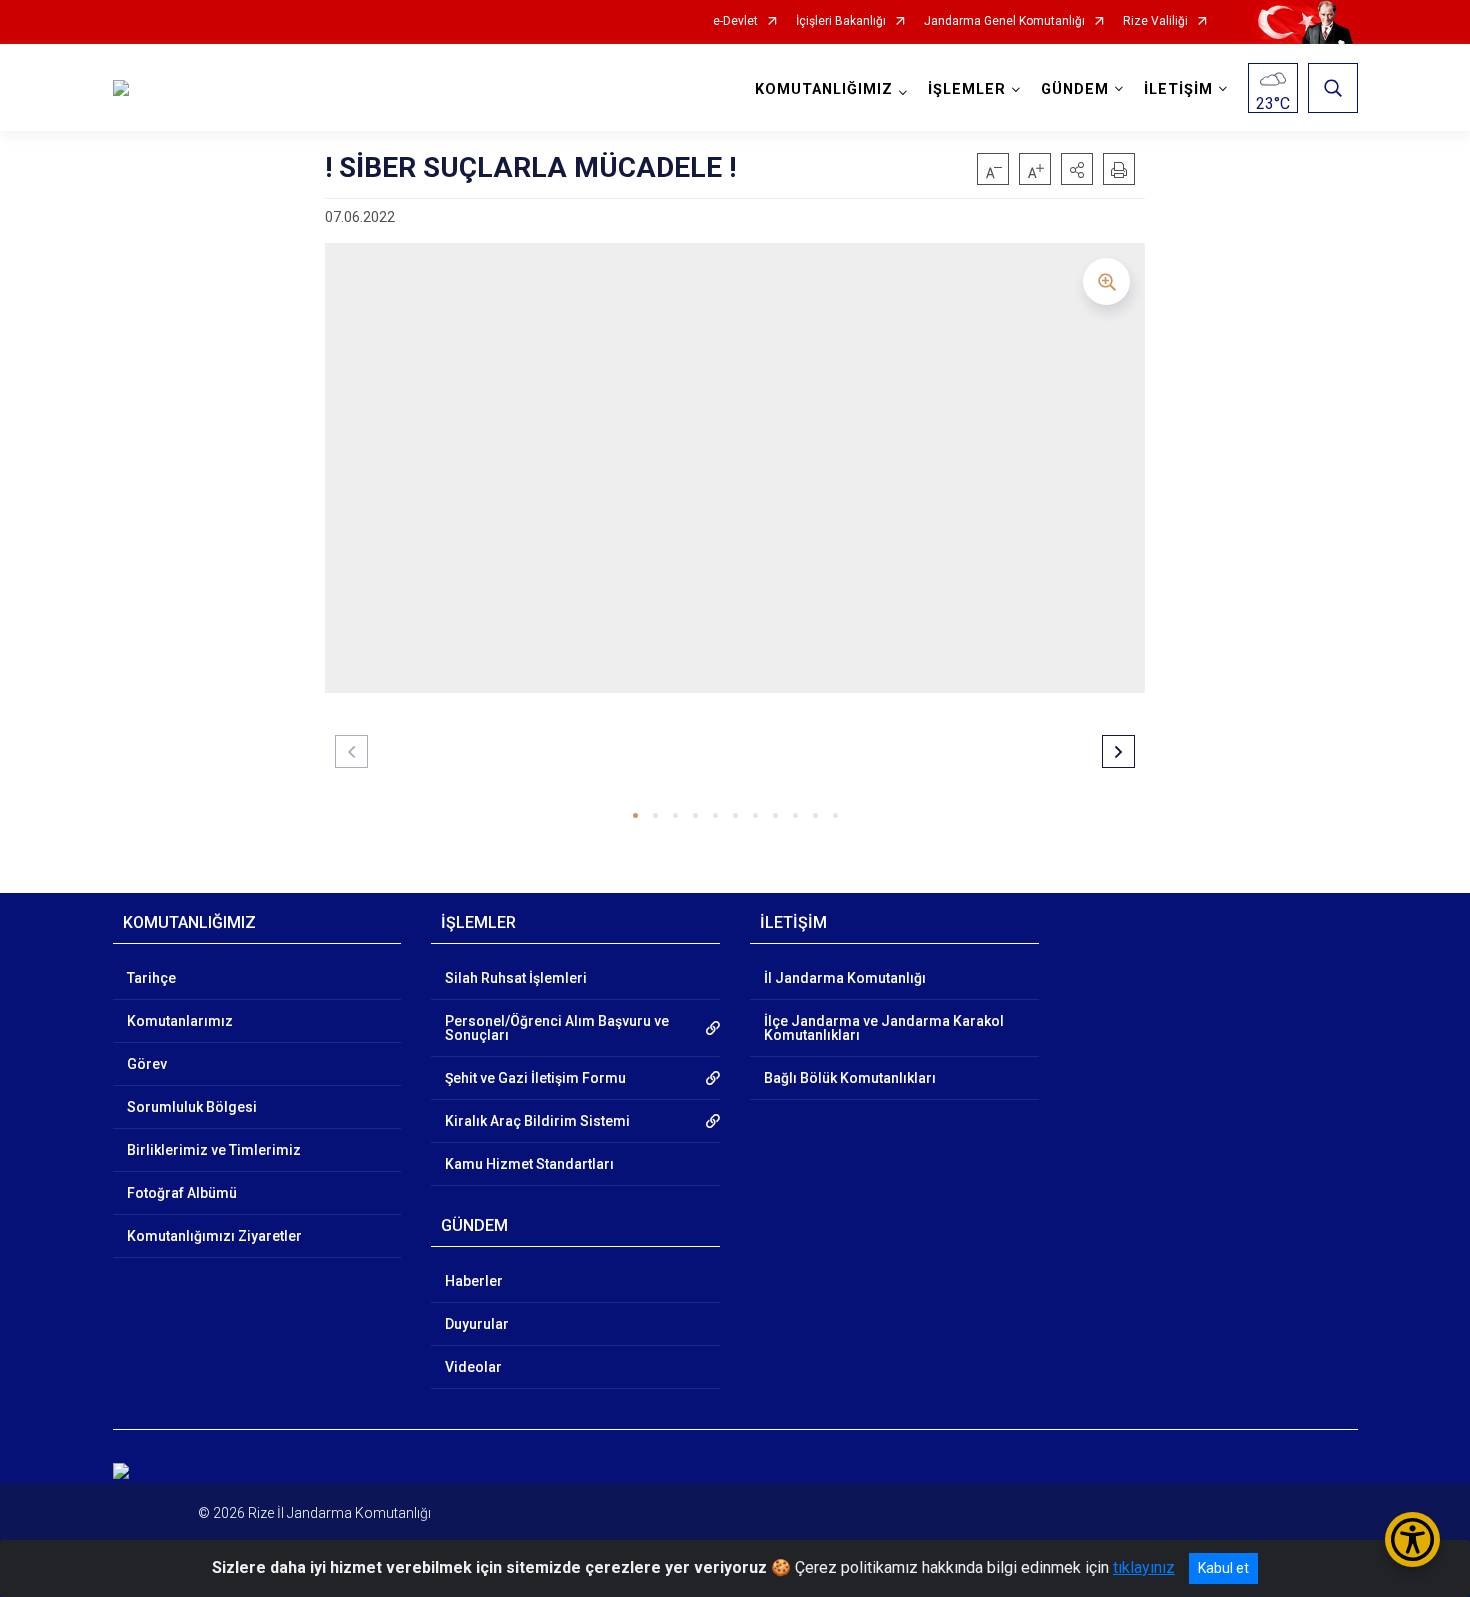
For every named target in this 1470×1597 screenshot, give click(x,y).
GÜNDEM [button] (1075, 89)
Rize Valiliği (1155, 21)
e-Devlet (735, 21)
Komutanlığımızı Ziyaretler (214, 1236)
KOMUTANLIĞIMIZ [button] (824, 89)
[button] (1077, 169)
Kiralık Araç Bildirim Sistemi (537, 1121)
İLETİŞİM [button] (1178, 89)
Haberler (474, 1281)
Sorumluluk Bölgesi (192, 1107)
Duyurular (477, 1324)
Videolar (473, 1367)
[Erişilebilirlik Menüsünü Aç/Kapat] (1412, 1539)
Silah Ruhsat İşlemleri (516, 978)
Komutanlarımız (180, 1021)
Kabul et (1223, 1568)
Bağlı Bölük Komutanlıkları (850, 1078)
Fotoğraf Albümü (182, 1193)
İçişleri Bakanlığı (841, 21)
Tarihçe (151, 978)
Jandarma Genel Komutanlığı (1004, 21)
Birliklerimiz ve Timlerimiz (214, 1150)
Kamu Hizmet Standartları (529, 1164)
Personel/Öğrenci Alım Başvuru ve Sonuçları (557, 1028)
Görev (147, 1064)
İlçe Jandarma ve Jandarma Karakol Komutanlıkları (884, 1028)
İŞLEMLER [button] (967, 89)
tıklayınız (1144, 1567)
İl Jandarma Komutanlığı (845, 978)
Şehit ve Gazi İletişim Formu (535, 1078)
